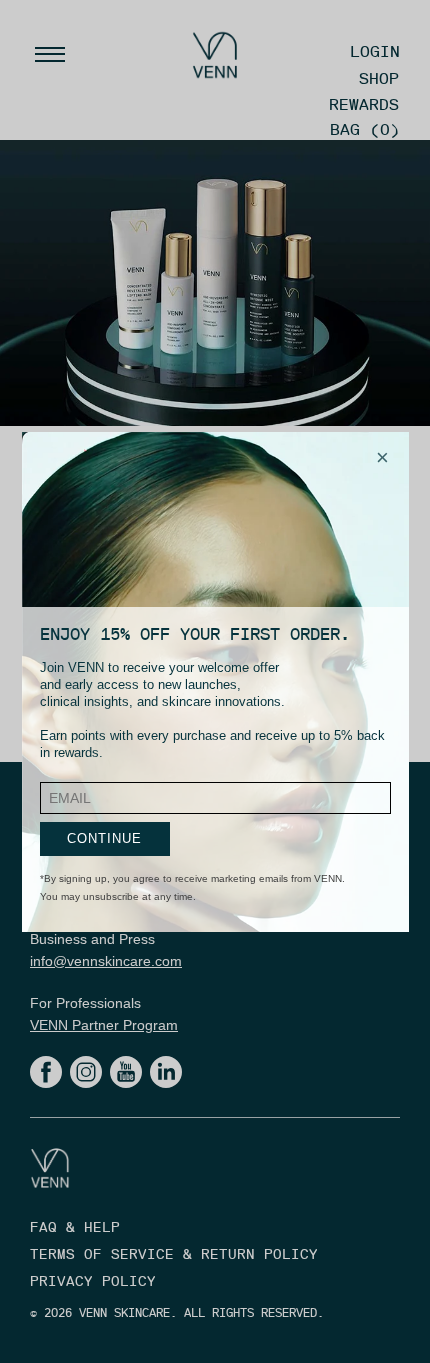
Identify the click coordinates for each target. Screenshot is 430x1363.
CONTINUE (104, 838)
